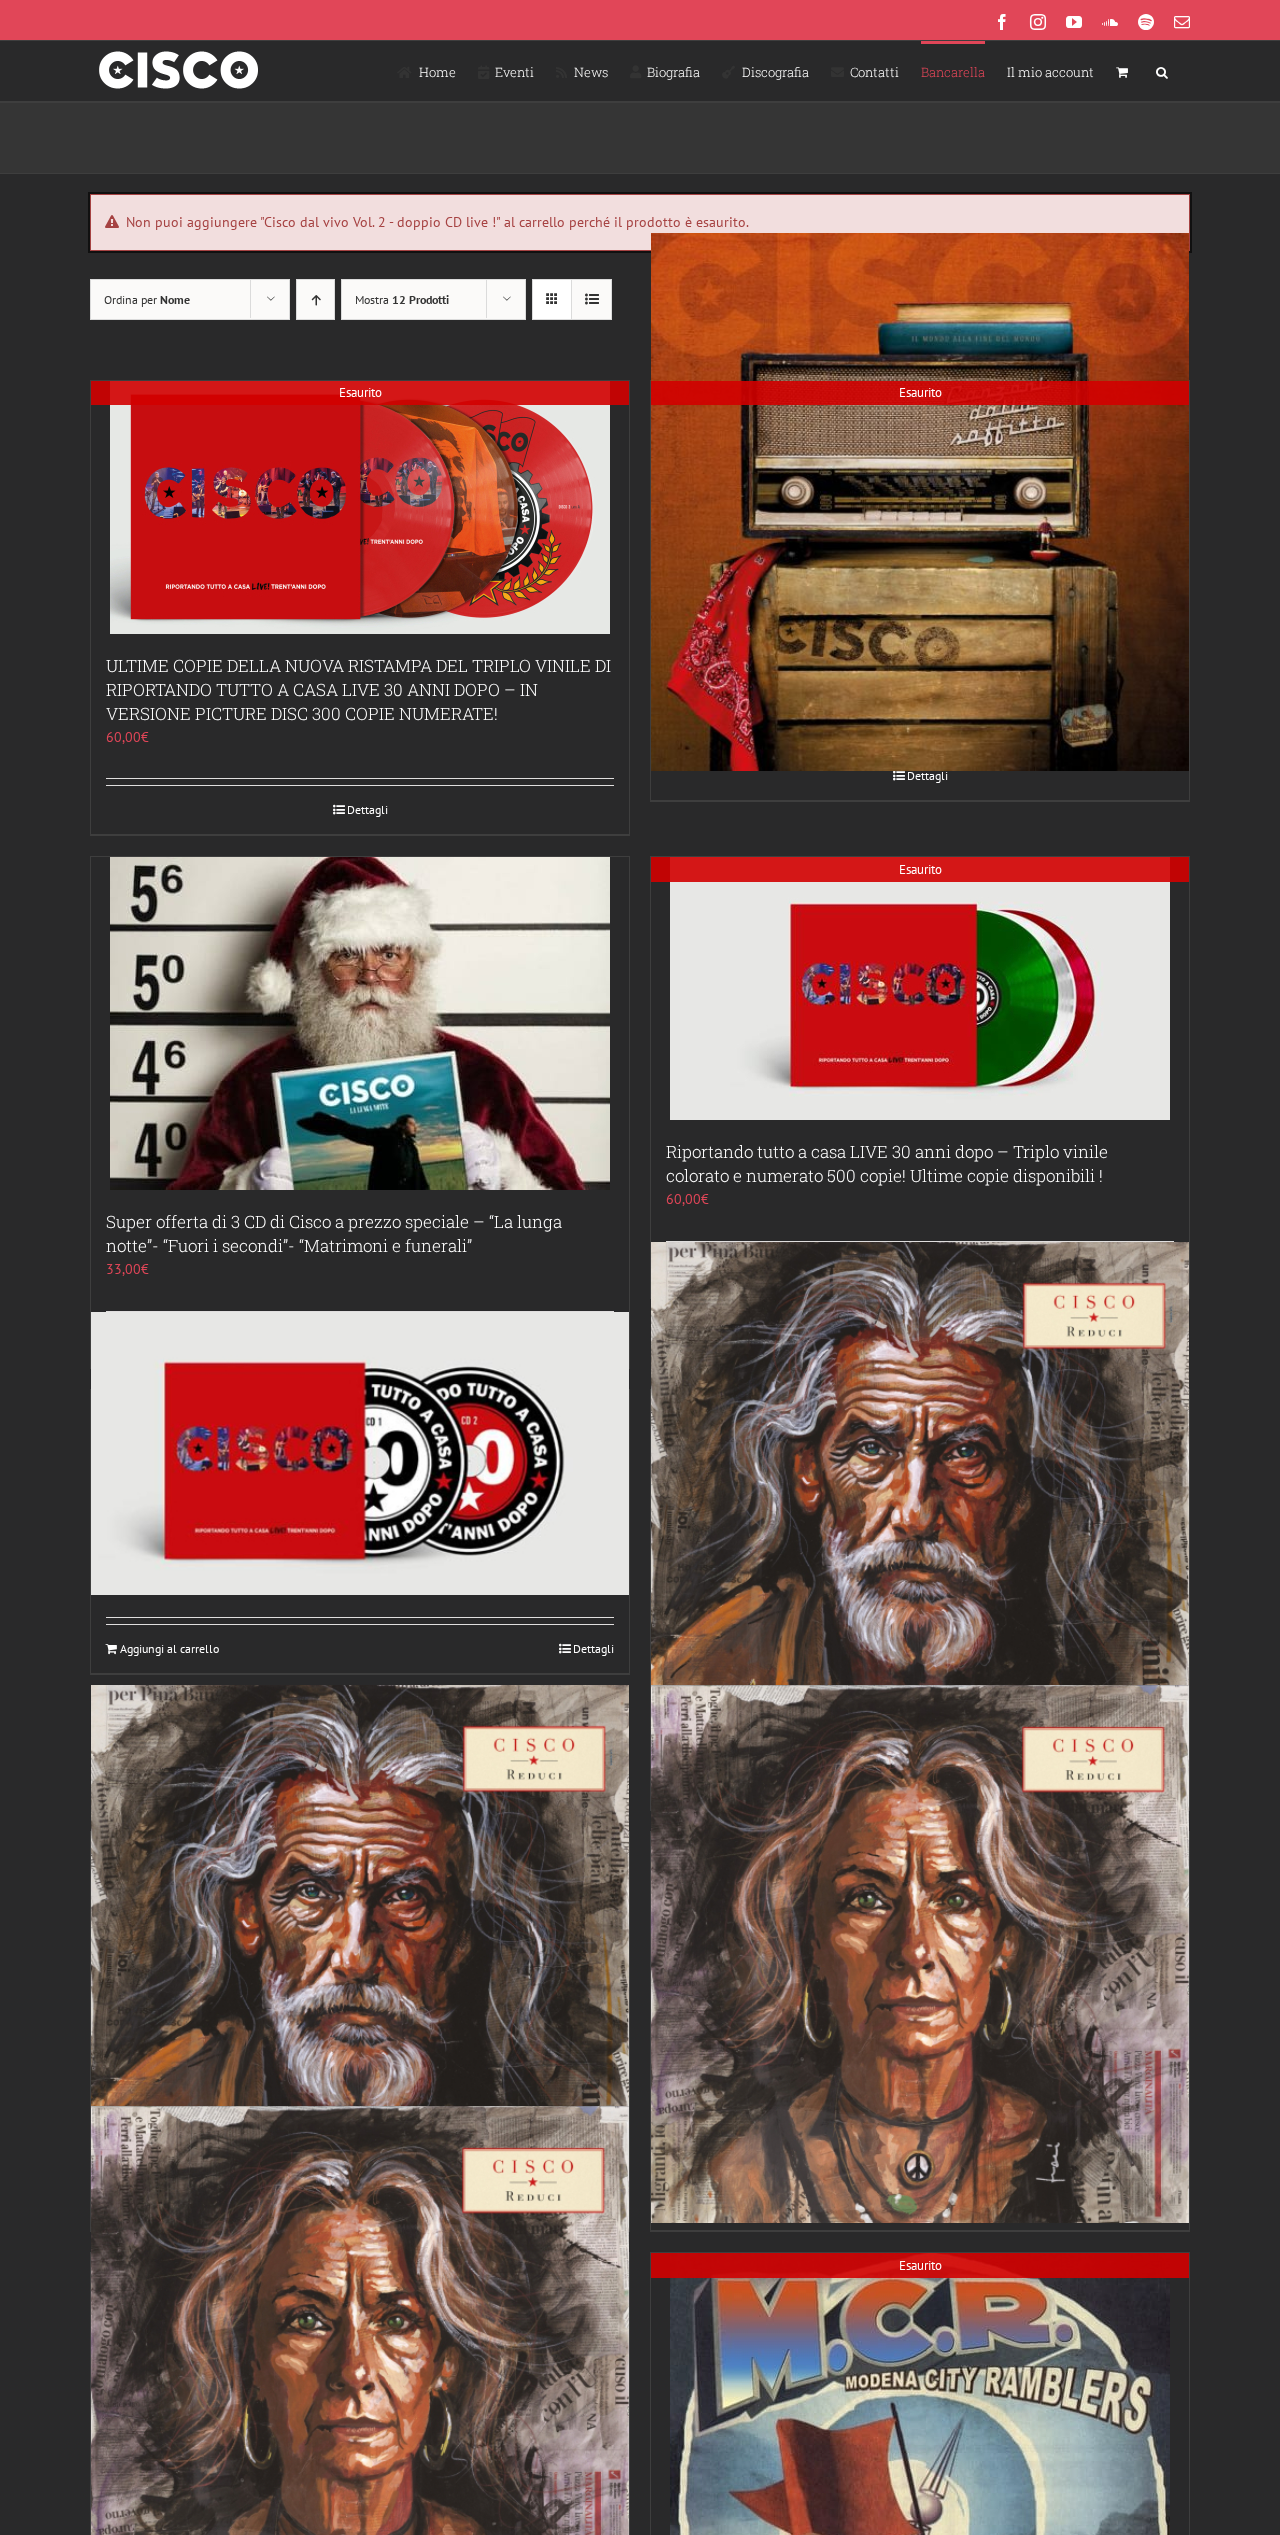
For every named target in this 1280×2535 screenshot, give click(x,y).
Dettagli (367, 809)
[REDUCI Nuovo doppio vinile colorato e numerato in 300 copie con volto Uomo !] (920, 1511)
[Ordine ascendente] (315, 299)
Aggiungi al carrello (169, 1648)
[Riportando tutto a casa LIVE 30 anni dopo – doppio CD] (360, 1454)
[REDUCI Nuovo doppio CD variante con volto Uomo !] (360, 1953)
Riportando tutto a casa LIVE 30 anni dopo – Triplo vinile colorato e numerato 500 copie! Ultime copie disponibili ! (887, 1163)
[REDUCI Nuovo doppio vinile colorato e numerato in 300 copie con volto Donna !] (360, 2374)
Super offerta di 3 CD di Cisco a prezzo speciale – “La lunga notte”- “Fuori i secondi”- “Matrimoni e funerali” (334, 1233)
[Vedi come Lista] (591, 299)
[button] (1162, 71)
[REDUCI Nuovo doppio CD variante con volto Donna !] (920, 1953)
